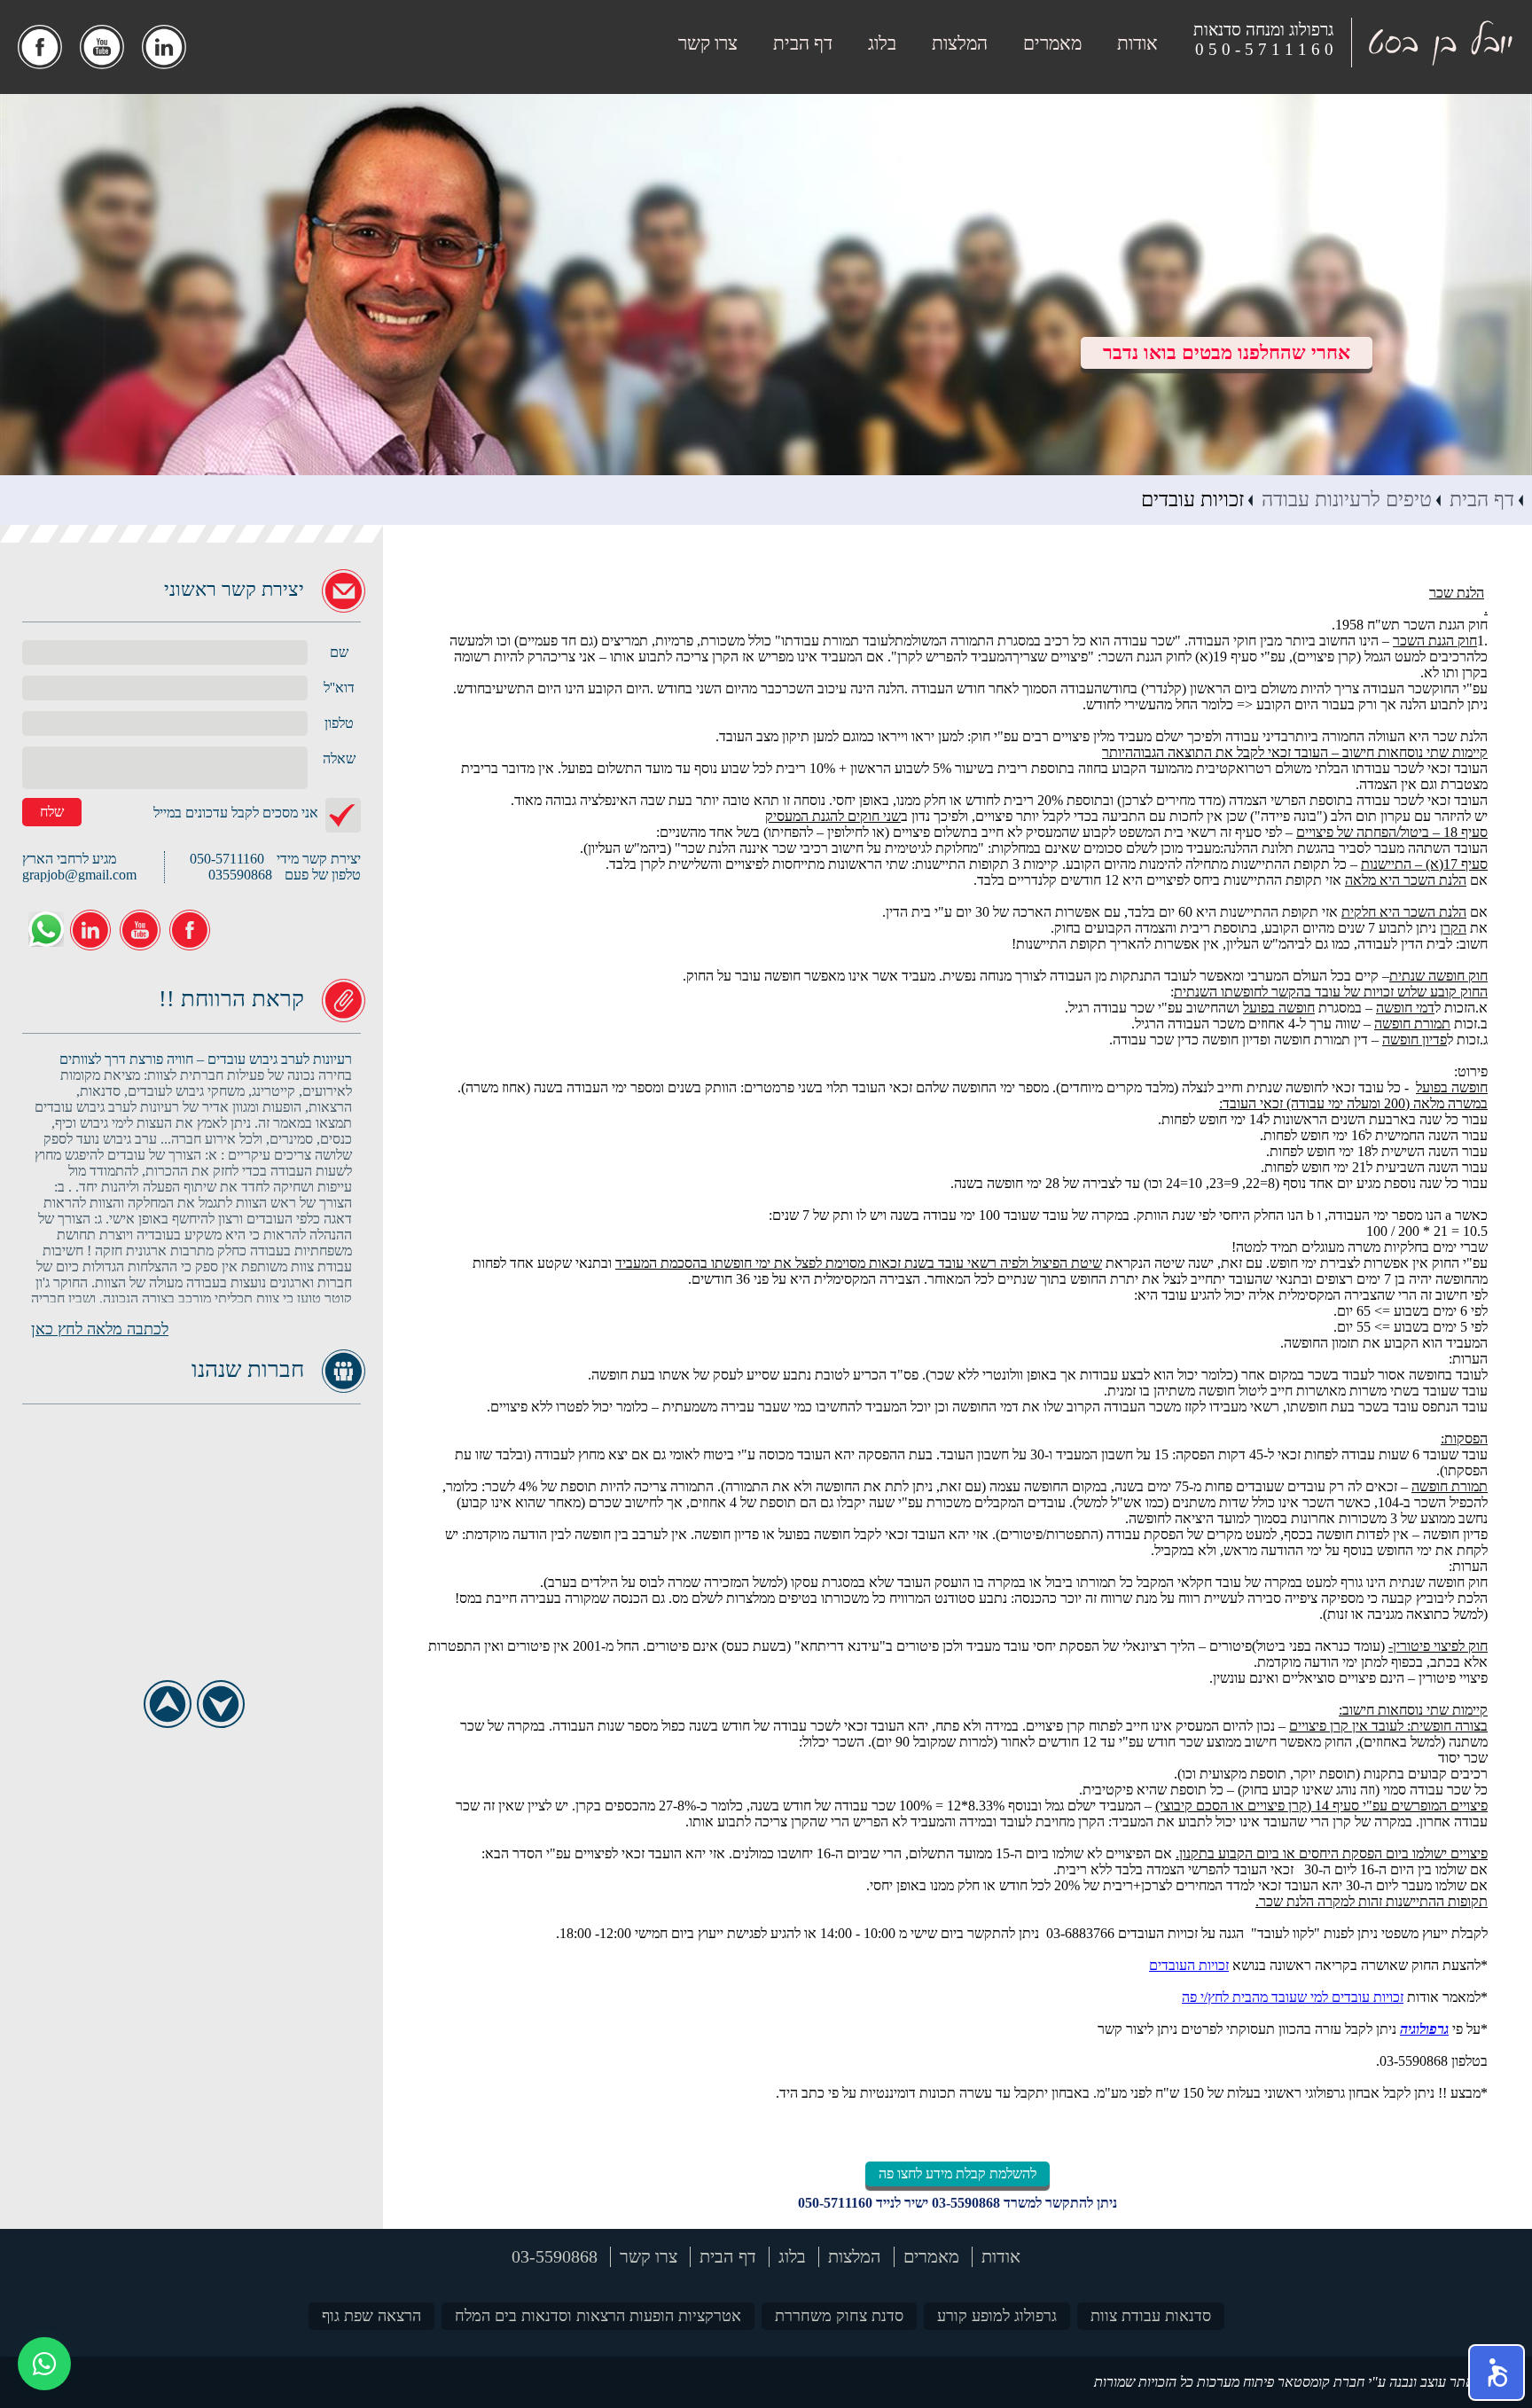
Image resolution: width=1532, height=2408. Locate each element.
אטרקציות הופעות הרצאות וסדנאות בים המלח (598, 2316)
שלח (52, 812)
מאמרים (1052, 43)
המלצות (960, 43)
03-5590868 (966, 2203)
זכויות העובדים (1189, 1965)
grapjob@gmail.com (79, 875)
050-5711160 (835, 2203)
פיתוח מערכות (1235, 2382)
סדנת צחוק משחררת (839, 2316)
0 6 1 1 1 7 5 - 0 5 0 (1264, 49)
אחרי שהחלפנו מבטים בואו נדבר (1227, 352)
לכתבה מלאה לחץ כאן (100, 1329)
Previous (167, 1704)
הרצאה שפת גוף (371, 2316)
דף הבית (803, 43)
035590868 (240, 875)
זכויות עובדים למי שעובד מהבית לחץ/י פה (1293, 1997)
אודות (1137, 43)
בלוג (882, 43)
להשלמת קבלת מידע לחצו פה (957, 2173)
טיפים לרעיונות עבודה (1347, 500)
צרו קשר (708, 43)
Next (220, 1704)
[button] (1497, 2373)
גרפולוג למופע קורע (997, 2316)
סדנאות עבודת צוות (1151, 2316)
